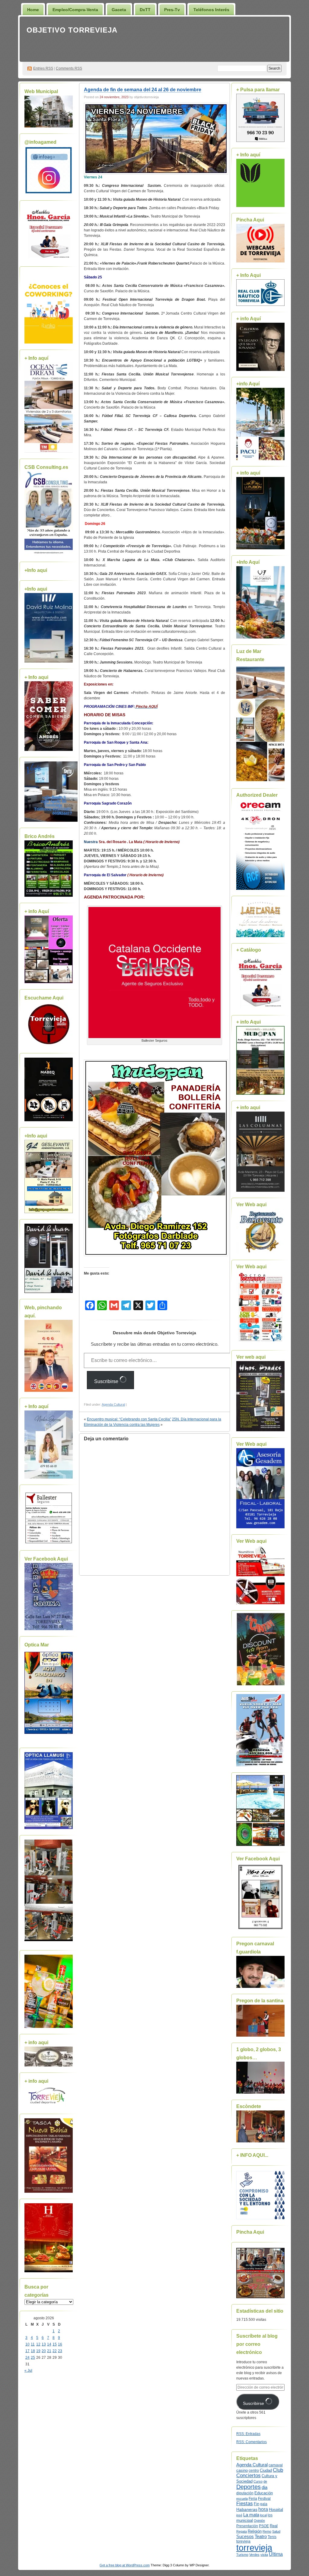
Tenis (272, 2537)
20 (44, 2351)
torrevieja (254, 2548)
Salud (276, 2531)
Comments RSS (69, 68)
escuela (242, 2499)
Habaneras (247, 2510)
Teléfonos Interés (211, 10)
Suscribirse (107, 1381)
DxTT (145, 10)
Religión (255, 2531)
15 (55, 2344)
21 (49, 2351)
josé (239, 2515)
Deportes (248, 2487)
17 (27, 2351)
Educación (264, 2493)
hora (263, 2509)
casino (242, 2471)
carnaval (276, 2465)
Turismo (242, 2555)
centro (254, 2471)
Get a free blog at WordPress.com (125, 2565)
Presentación (247, 2526)
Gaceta (119, 10)
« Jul (28, 2370)
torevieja (243, 2541)
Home (33, 10)
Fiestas (245, 2504)
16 (60, 2344)
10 (27, 2344)
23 (60, 2351)
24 (27, 2358)
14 (49, 2344)
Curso (258, 2481)
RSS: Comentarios (252, 2442)
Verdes (254, 2555)
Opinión (259, 2521)
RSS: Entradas (248, 2434)
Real (274, 2526)
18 (33, 2351)
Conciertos (248, 2476)
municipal (245, 2521)
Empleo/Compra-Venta (75, 10)
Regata (242, 2531)
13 (44, 2344)
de (265, 2481)
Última (276, 2554)
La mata (251, 2515)
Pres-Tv (172, 10)
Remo (267, 2531)
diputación (245, 2493)
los (270, 2515)
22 (55, 2351)
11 (33, 2344)
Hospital (276, 2510)
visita (264, 2555)
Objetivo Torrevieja (72, 30)
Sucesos (245, 2537)
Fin (256, 2504)
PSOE (264, 2526)
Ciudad (266, 2470)
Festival (264, 2499)
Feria (253, 2499)
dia (264, 2487)
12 (38, 2344)
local (263, 2515)
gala (264, 2504)
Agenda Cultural (113, 1404)
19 (38, 2351)
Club (278, 2470)
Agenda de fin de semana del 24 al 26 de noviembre (143, 90)
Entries (43, 68)
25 (33, 2358)
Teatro (261, 2536)
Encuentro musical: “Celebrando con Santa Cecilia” (129, 1419)
